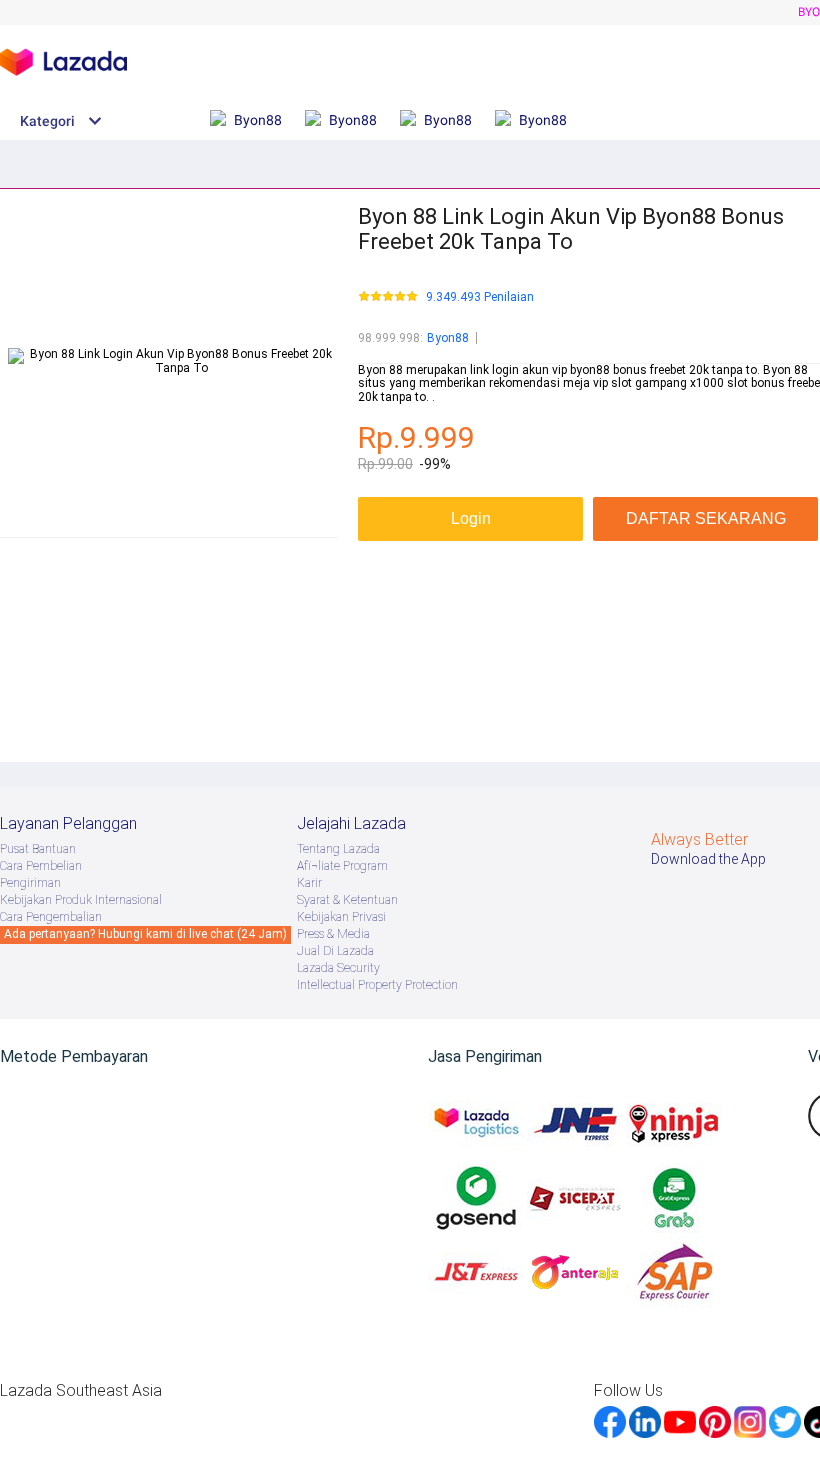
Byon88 (448, 338)
